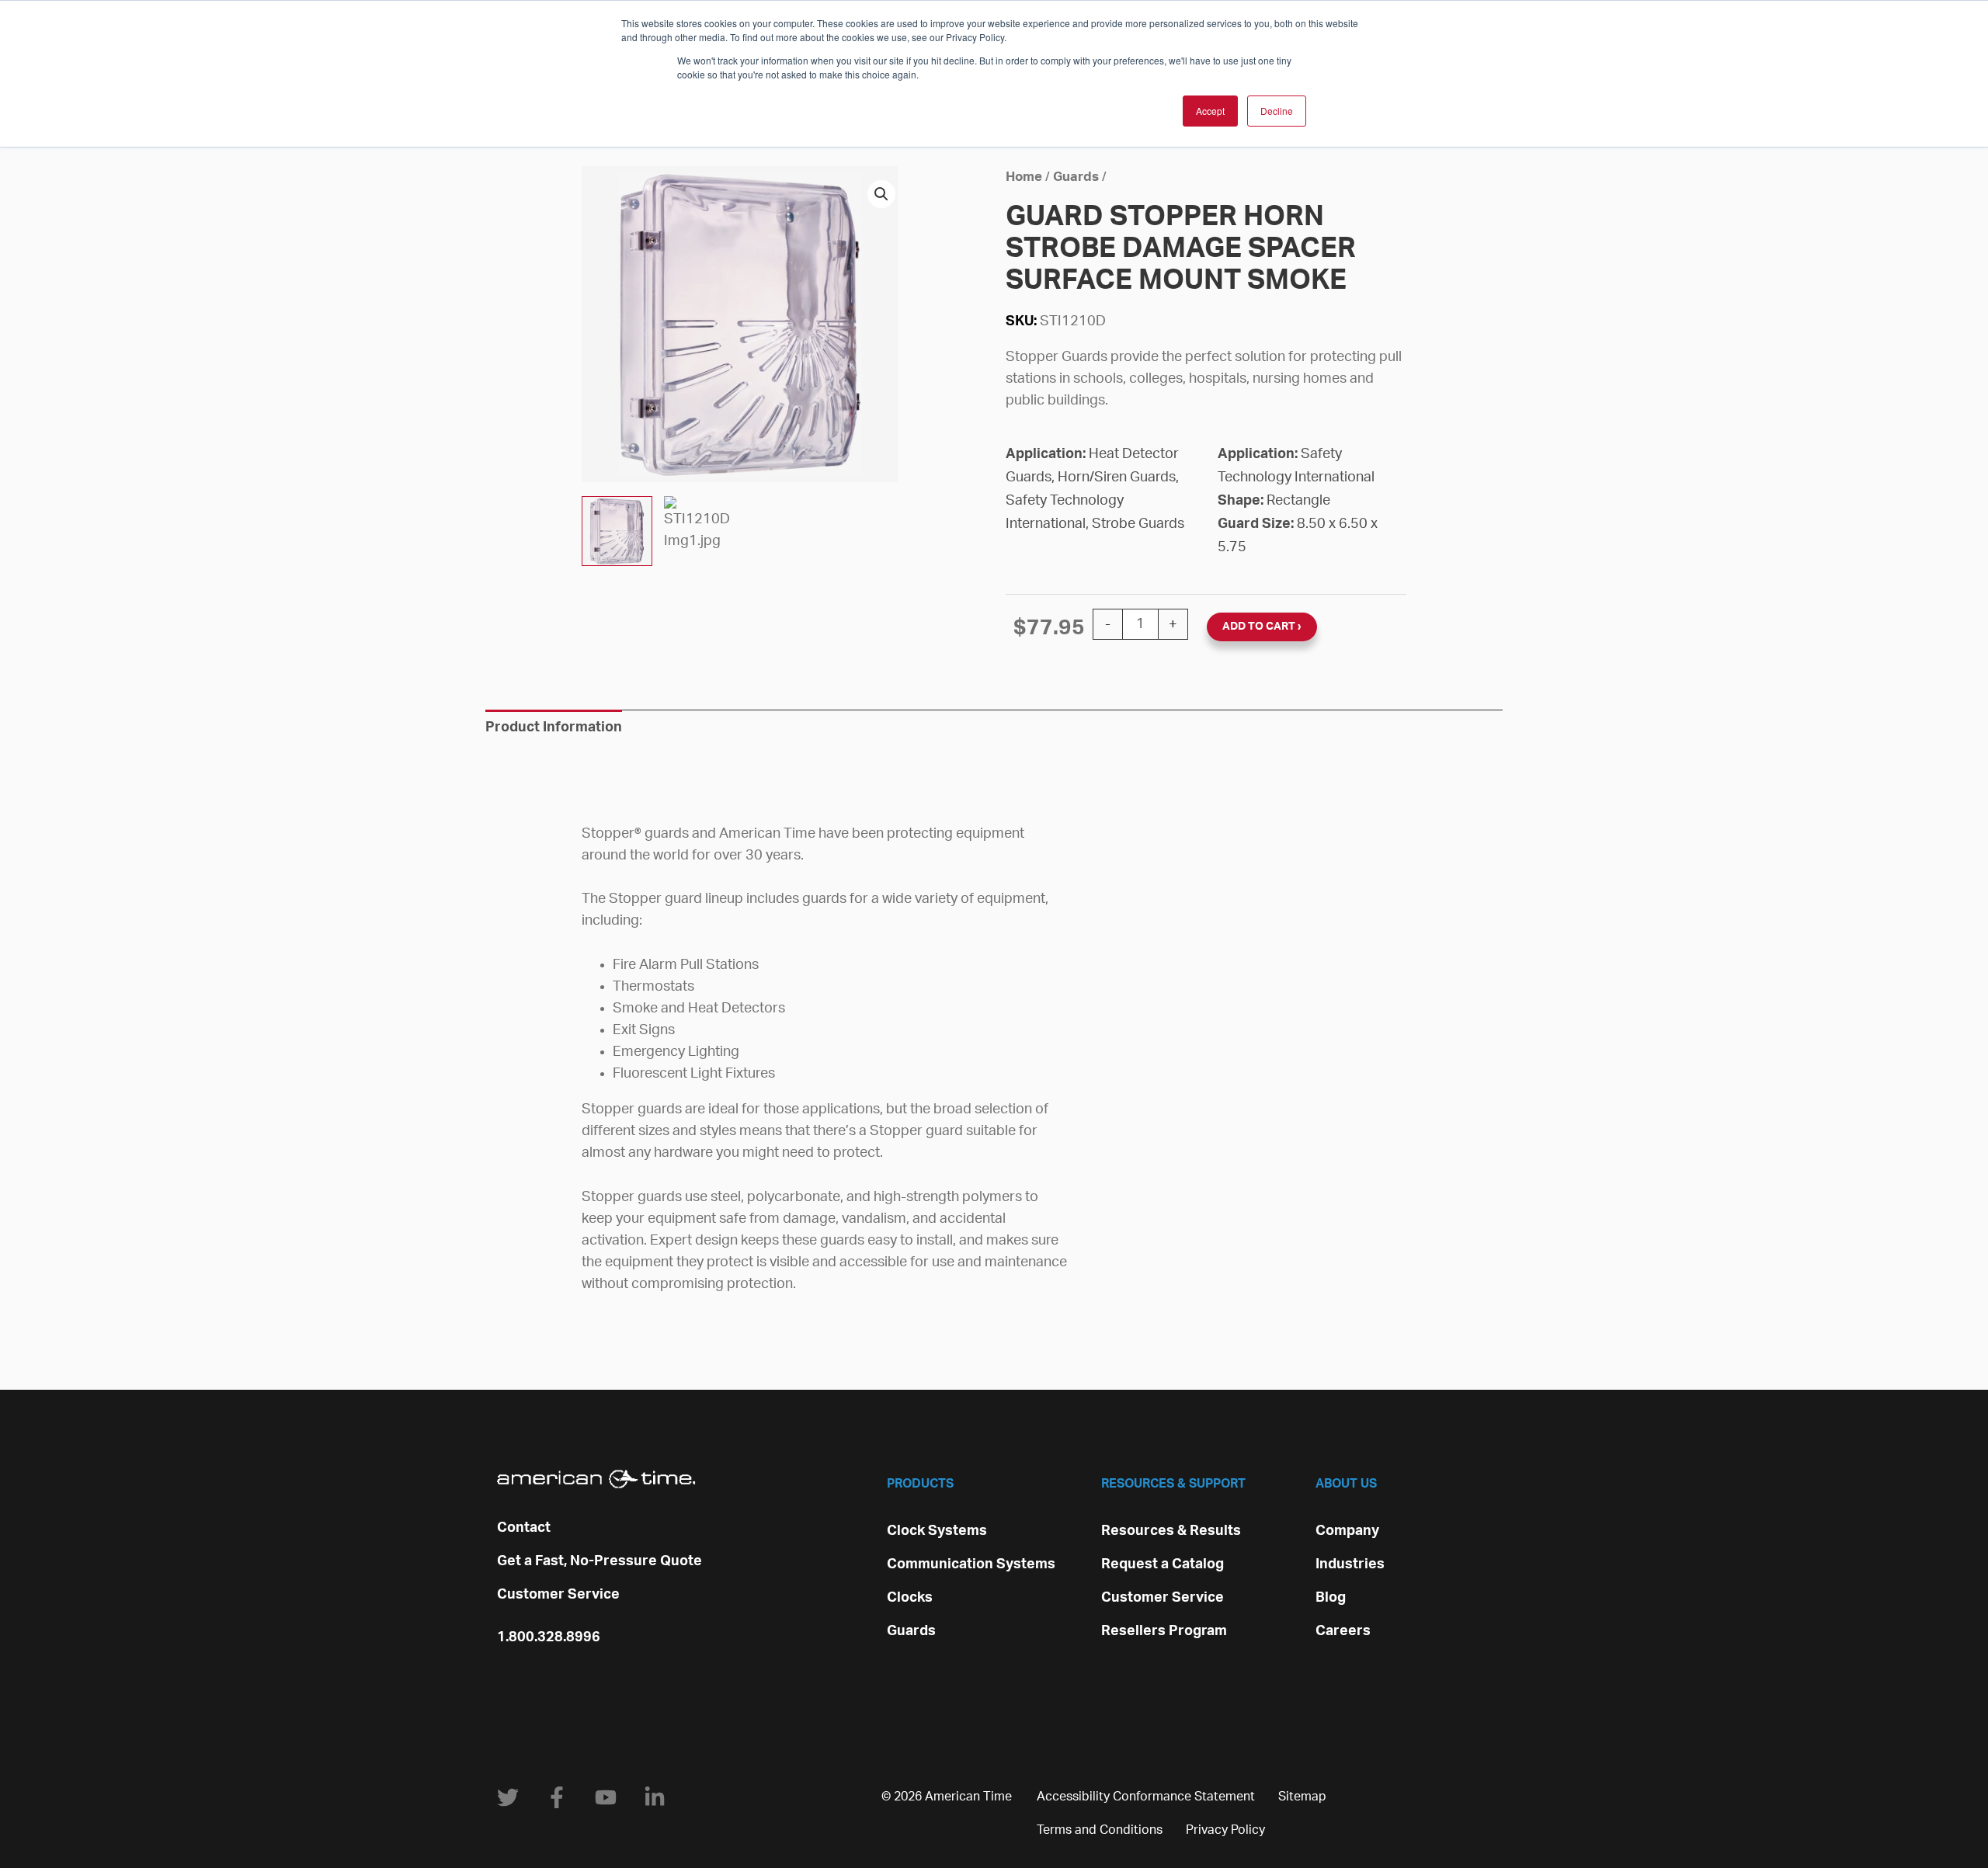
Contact (524, 1528)
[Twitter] (508, 1797)
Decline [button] (1277, 111)
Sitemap (1302, 1797)
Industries (1350, 1564)
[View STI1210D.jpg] (617, 531)
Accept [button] (1210, 111)
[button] (881, 194)
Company (1347, 1531)
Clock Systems (937, 1531)
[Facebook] (557, 1797)
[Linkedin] (655, 1797)
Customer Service (558, 1595)
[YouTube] (606, 1797)
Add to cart (1259, 627)
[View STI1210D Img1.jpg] (699, 531)
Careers (1343, 1631)
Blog (1331, 1598)
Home (1024, 177)
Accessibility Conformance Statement (1146, 1797)
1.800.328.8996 (549, 1637)
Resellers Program (1164, 1631)
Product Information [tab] (554, 727)
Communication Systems (971, 1564)
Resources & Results (1171, 1531)
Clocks (910, 1598)
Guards (1076, 177)
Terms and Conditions (1100, 1830)
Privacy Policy (1225, 1830)
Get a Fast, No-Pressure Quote (600, 1561)
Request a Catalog (1163, 1564)
